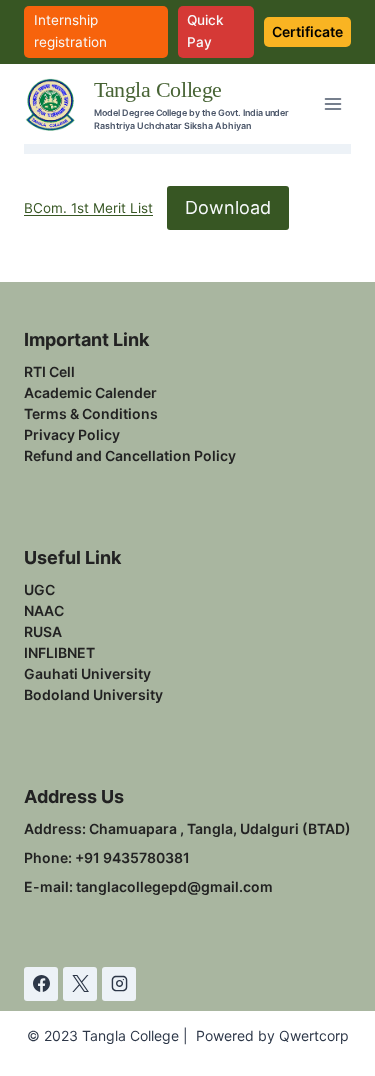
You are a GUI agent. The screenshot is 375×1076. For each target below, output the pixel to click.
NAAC (44, 610)
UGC (39, 589)
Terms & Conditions (91, 413)
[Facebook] (41, 984)
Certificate (307, 31)
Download (228, 207)
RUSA (43, 631)
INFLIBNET (59, 652)
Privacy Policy (72, 434)
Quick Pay (205, 31)
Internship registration (70, 31)
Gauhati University (87, 673)
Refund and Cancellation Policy (130, 455)
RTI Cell (49, 371)
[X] (80, 984)
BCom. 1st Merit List (88, 209)
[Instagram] (119, 984)
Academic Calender (90, 392)
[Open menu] (332, 104)
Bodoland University (93, 694)
